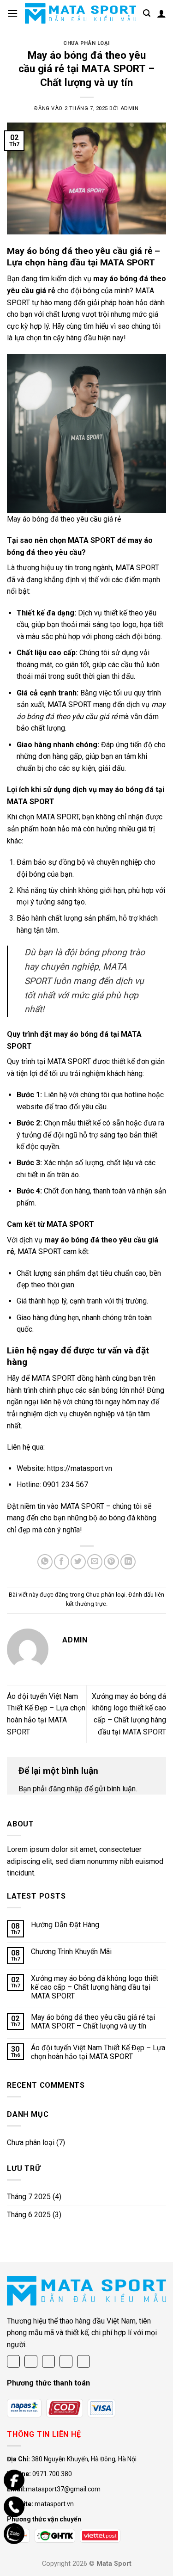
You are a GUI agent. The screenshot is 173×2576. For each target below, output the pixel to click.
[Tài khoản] (161, 13)
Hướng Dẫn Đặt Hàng (65, 1925)
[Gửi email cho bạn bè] (95, 1562)
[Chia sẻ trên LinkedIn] (128, 1562)
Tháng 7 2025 (29, 2197)
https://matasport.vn (80, 1468)
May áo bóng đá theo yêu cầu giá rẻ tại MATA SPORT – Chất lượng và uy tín (93, 2022)
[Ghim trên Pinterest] (111, 1562)
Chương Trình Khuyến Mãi (71, 1952)
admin (130, 108)
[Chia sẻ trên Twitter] (78, 1562)
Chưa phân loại (86, 43)
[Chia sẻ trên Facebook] (62, 1562)
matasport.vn (54, 2504)
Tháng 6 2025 (29, 2215)
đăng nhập (66, 1789)
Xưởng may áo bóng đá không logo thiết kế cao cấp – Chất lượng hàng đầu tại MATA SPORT (95, 1987)
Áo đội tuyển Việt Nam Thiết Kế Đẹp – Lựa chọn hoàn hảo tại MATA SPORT (98, 2052)
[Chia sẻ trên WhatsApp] (45, 1562)
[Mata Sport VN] (81, 13)
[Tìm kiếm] (147, 13)
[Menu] (12, 13)
